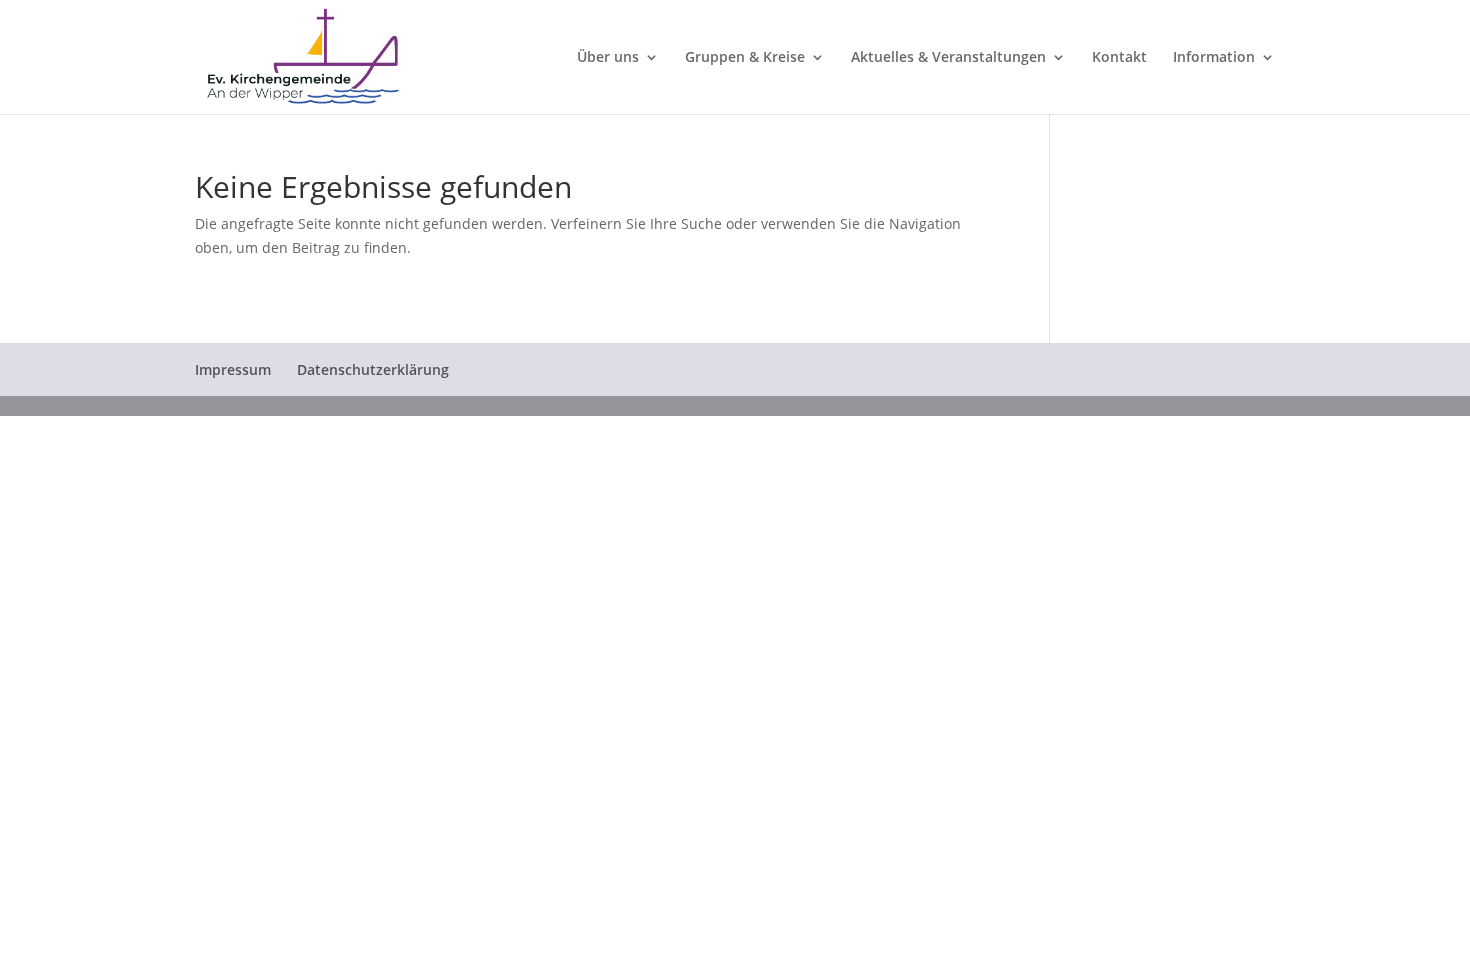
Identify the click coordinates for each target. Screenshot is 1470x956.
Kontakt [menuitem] (1119, 58)
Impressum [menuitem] (233, 369)
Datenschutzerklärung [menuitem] (373, 369)
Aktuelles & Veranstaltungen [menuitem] (948, 58)
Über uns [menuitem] (608, 58)
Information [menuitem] (1214, 58)
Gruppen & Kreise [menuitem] (745, 58)
